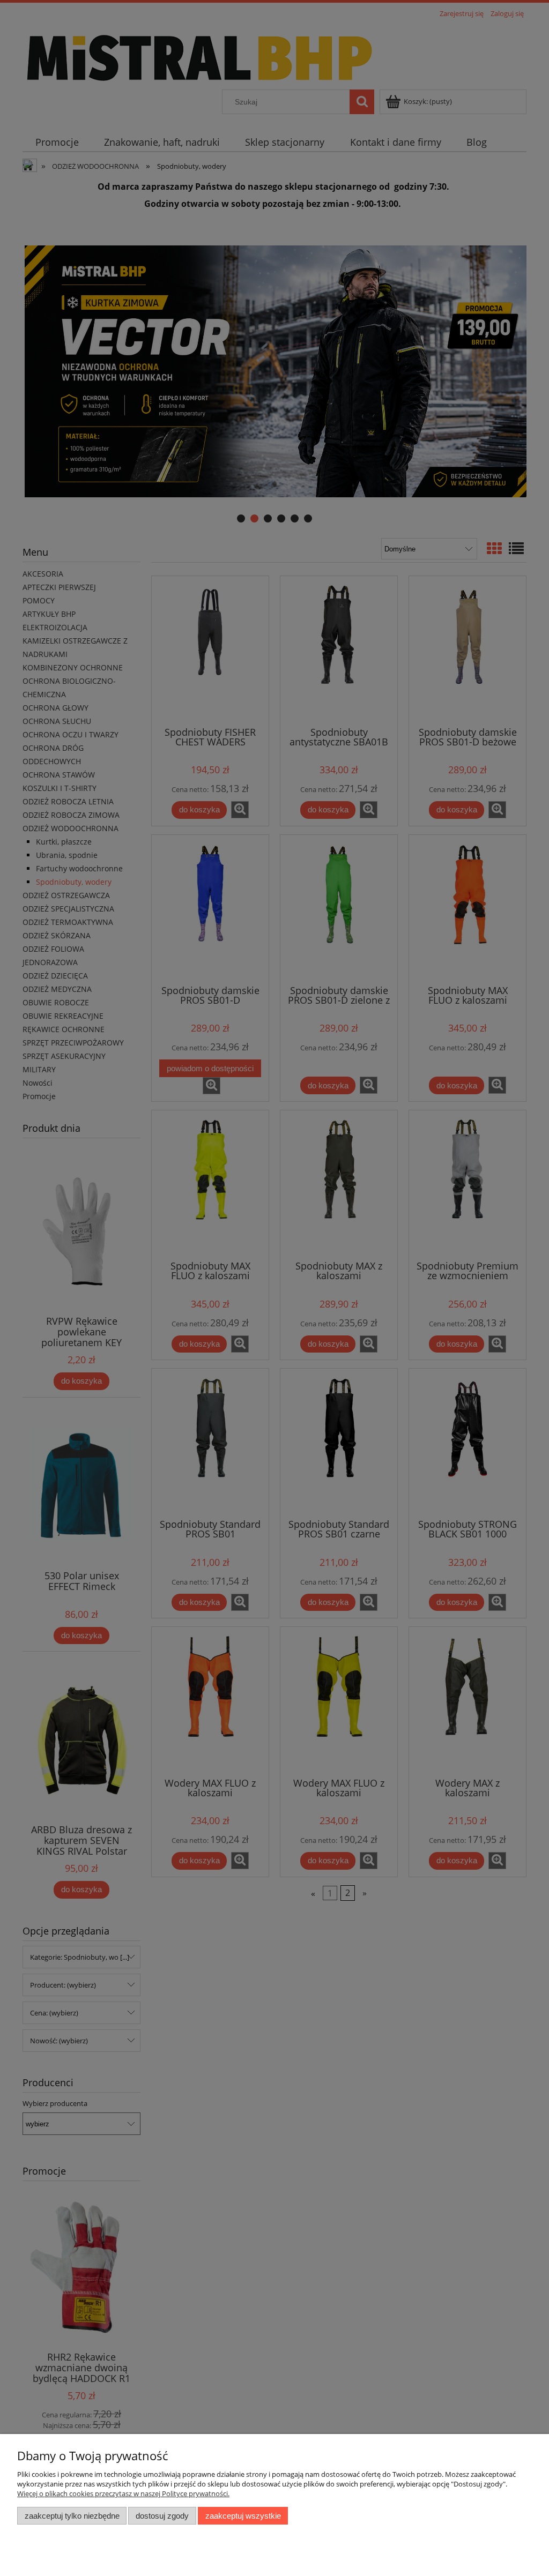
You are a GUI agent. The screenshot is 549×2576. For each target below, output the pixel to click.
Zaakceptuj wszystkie (243, 2516)
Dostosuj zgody (162, 2516)
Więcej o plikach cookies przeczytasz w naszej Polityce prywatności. (123, 2493)
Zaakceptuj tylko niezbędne (72, 2516)
